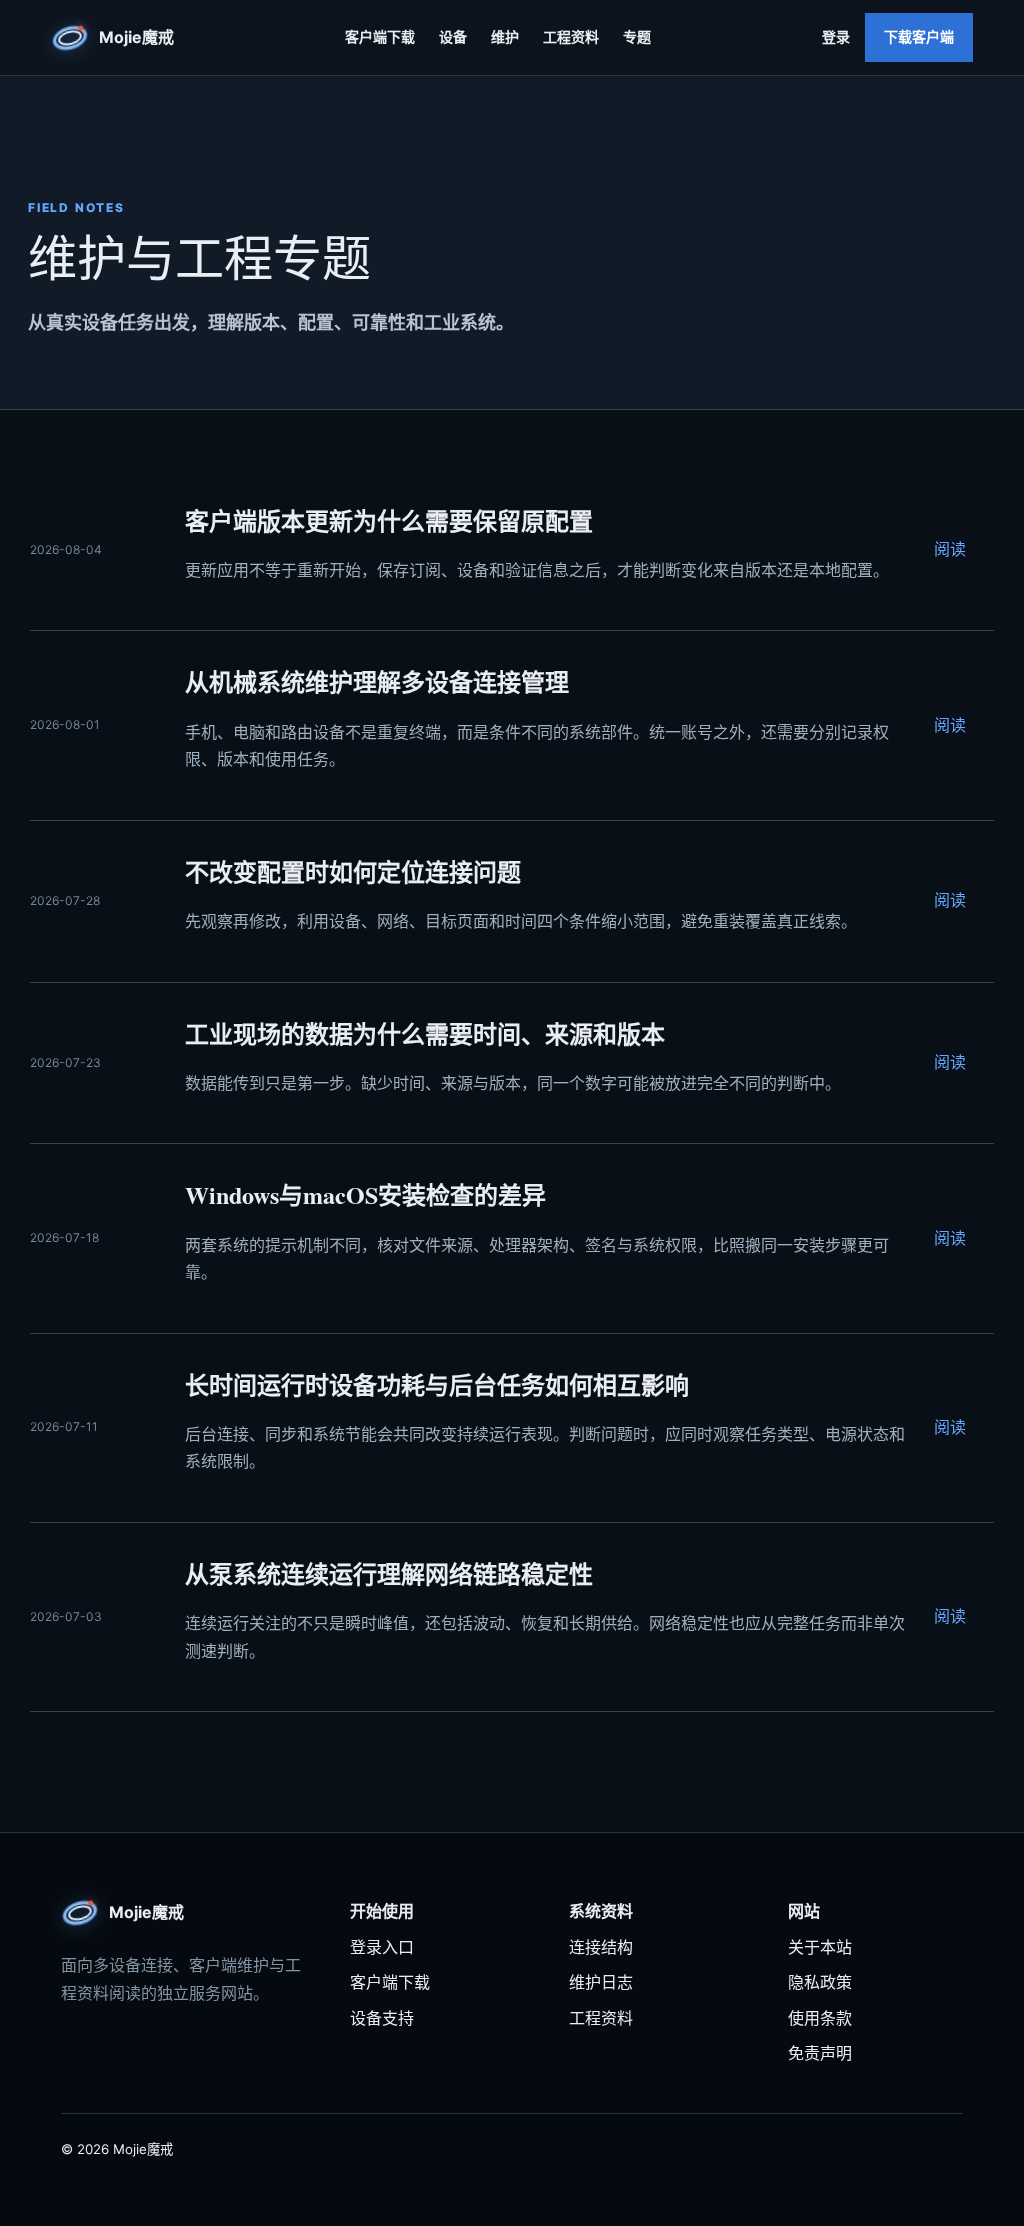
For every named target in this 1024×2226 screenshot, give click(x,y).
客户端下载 (380, 36)
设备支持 (382, 2018)
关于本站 (820, 1947)
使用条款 (820, 2018)
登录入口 (382, 1947)
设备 (453, 36)
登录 (836, 36)
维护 (505, 36)
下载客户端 (919, 36)
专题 (637, 36)
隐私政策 (820, 1982)
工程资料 (571, 36)
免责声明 (820, 2053)
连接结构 (601, 1947)
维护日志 (601, 1982)
